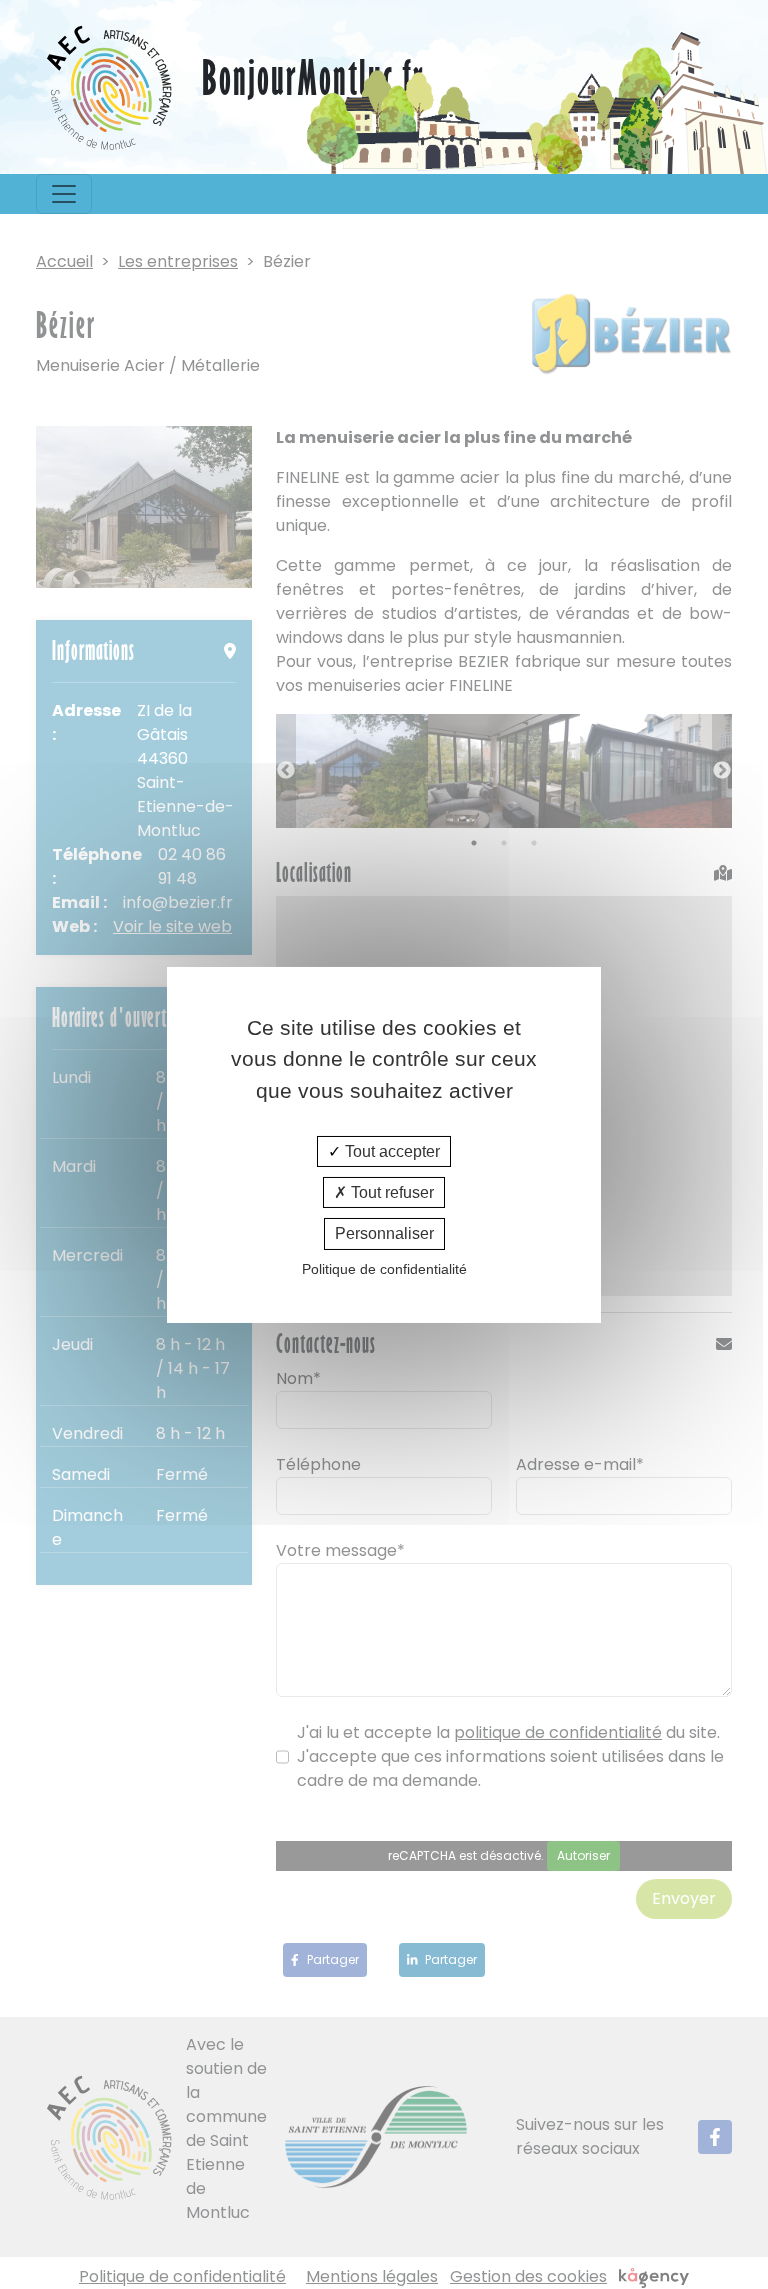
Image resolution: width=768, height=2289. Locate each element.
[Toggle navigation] (64, 194)
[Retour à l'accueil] (111, 87)
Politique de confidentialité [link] (384, 1269)
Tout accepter (390, 1151)
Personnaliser (384, 1233)
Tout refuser (390, 1192)
